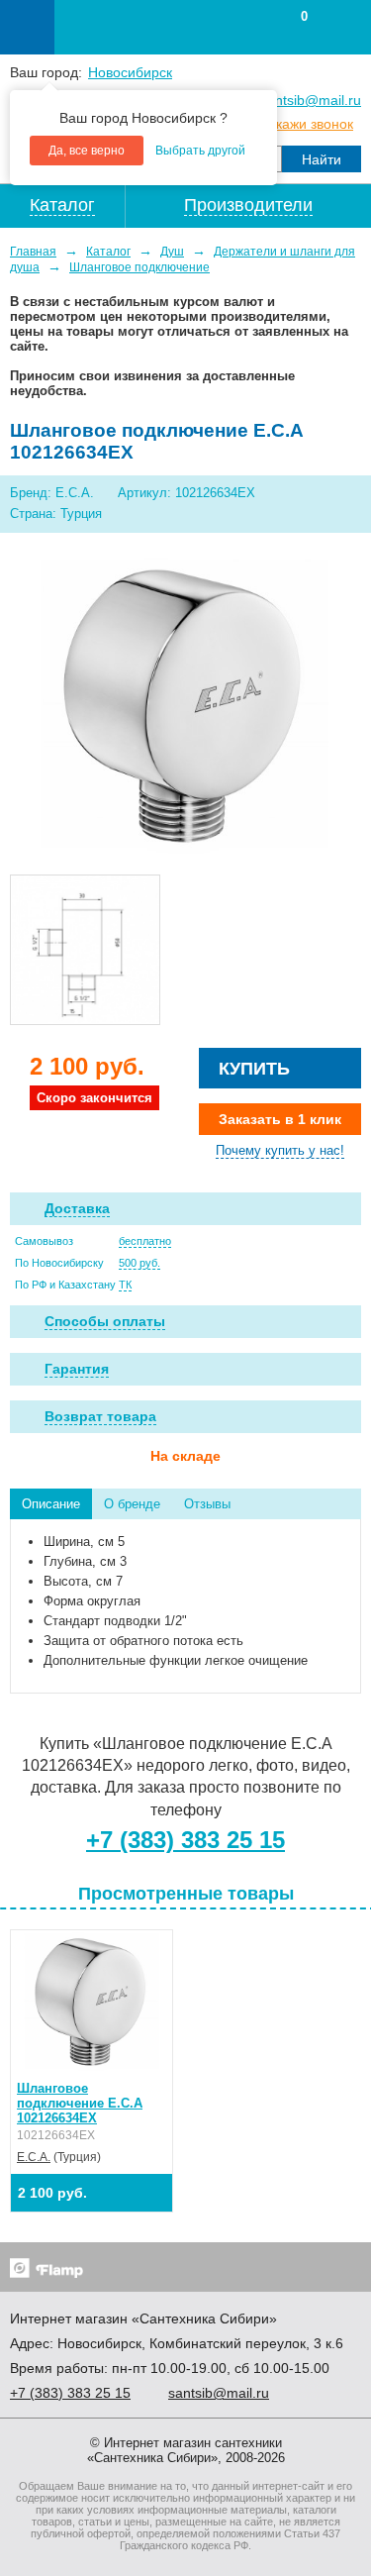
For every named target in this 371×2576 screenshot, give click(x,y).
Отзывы (207, 1504)
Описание (51, 1504)
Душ (172, 252)
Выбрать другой (200, 151)
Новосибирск (130, 72)
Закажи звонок (307, 124)
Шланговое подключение (139, 267)
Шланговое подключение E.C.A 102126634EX (80, 2103)
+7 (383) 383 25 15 (185, 1840)
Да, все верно (87, 151)
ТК (125, 1285)
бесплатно (145, 1241)
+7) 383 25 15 (70, 2393)
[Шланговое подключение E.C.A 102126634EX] (186, 706)
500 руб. (139, 1263)
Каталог (108, 252)
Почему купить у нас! (280, 1150)
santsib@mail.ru (311, 100)
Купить (254, 1069)
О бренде (132, 1504)
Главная (33, 252)
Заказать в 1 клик (280, 1119)
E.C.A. (34, 2157)
